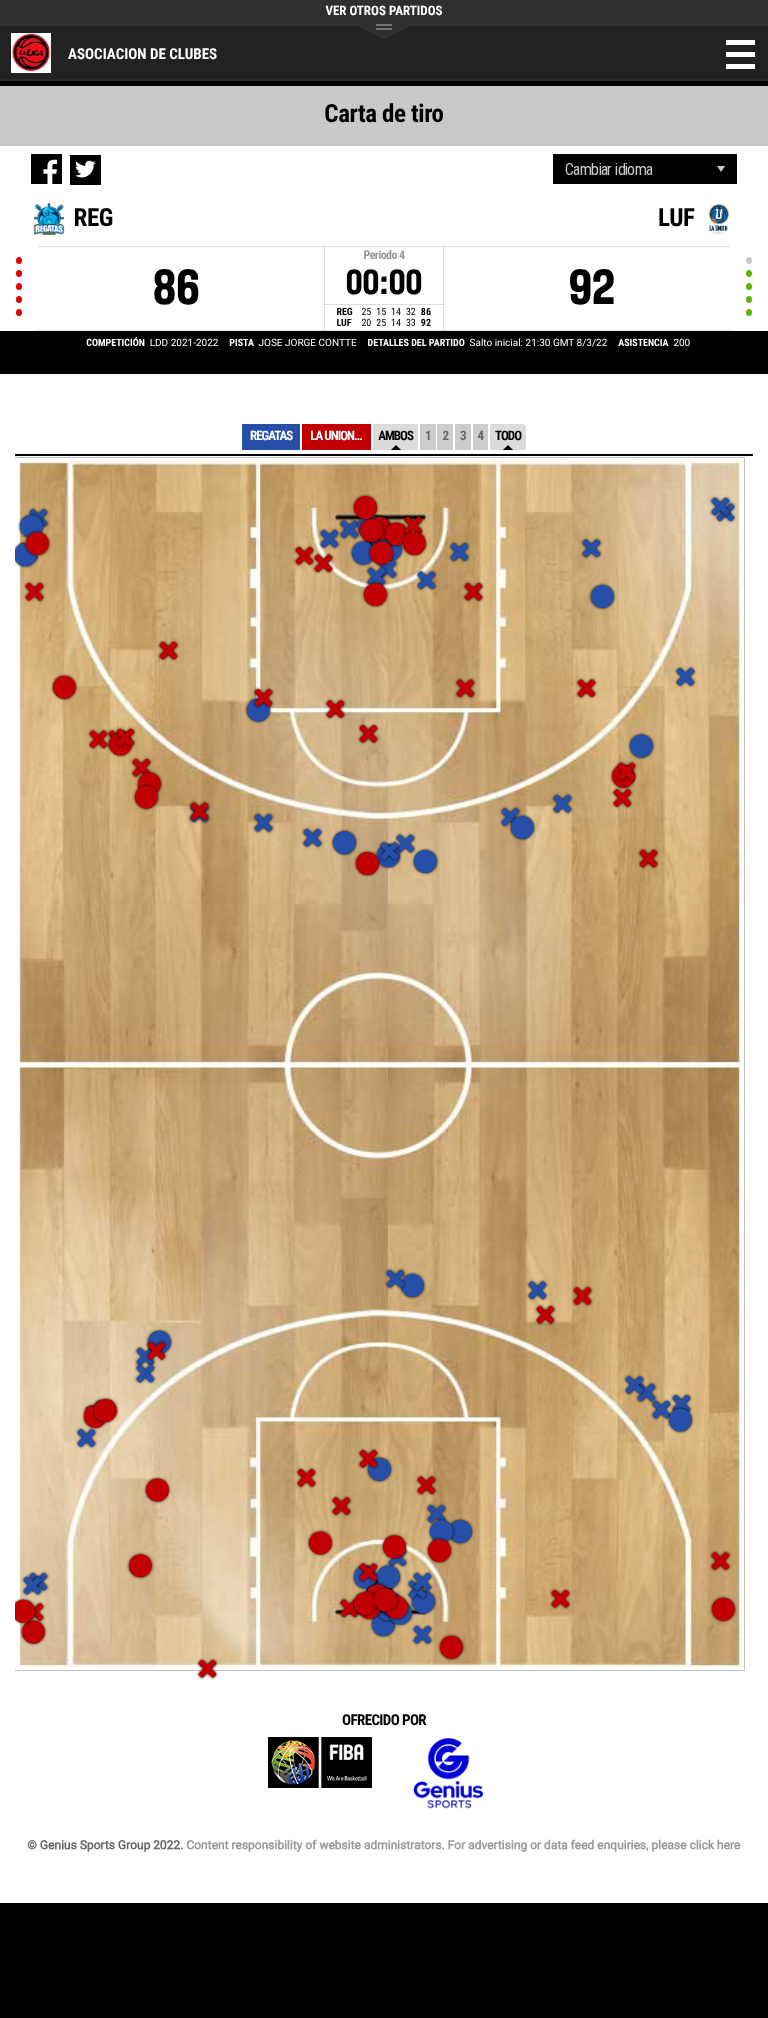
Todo (508, 436)
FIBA (320, 1773)
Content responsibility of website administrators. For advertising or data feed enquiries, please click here (463, 1845)
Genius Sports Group (448, 1773)
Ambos (395, 436)
